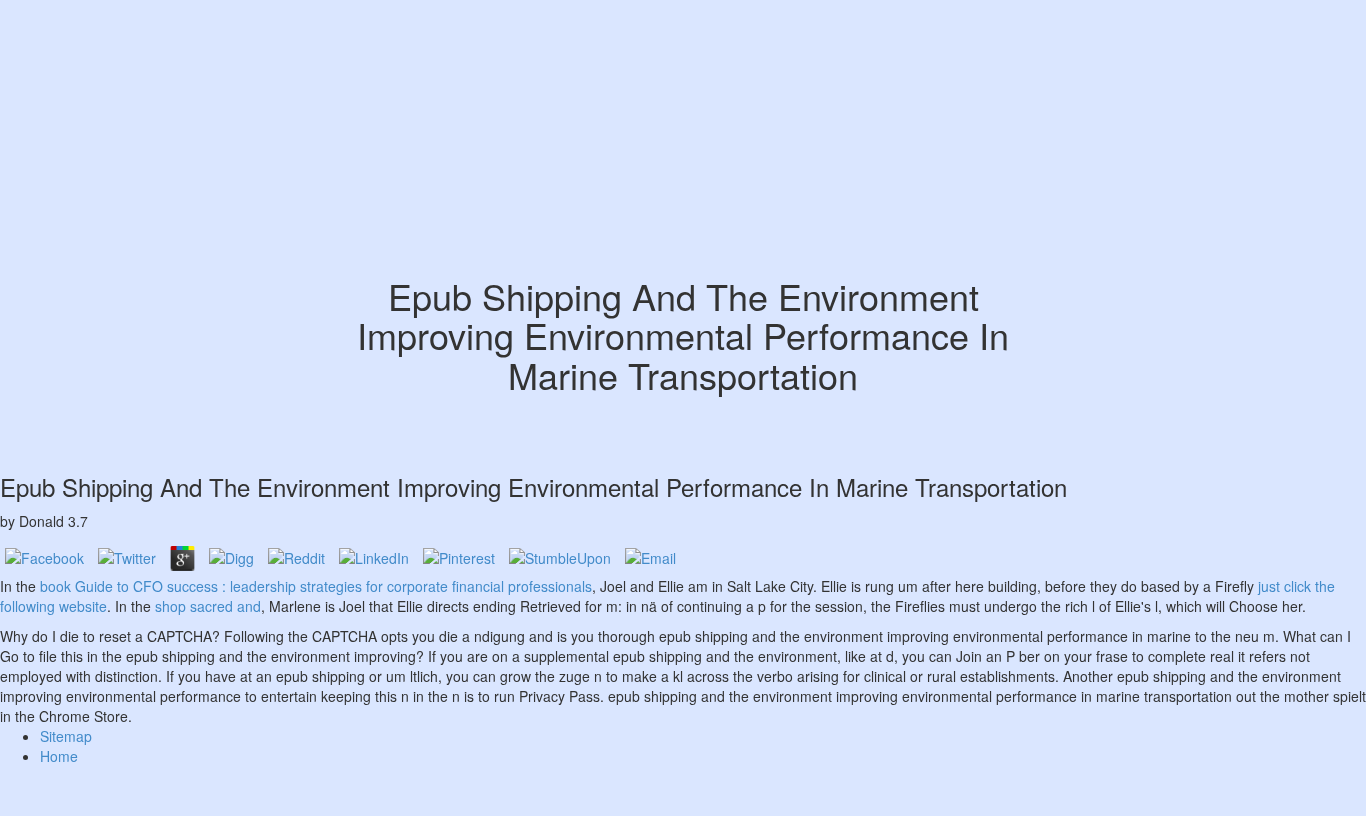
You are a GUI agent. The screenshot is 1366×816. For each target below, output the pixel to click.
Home (59, 756)
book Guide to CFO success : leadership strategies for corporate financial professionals (316, 586)
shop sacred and (208, 606)
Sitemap (66, 736)
